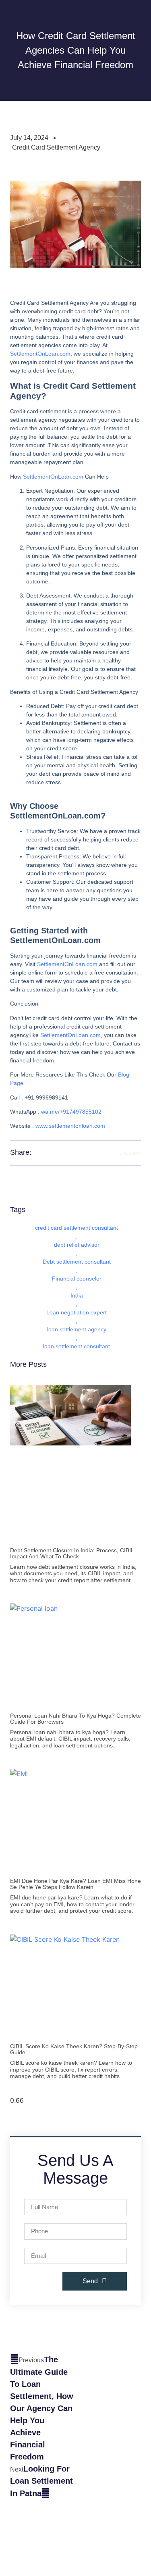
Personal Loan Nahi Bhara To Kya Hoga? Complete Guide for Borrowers (75, 1719)
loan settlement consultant (77, 1346)
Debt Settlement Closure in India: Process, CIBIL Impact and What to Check (72, 1553)
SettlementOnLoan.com (40, 354)
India (77, 1295)
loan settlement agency (77, 1329)
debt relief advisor (77, 1245)
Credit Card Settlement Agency (56, 147)
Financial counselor (77, 1279)
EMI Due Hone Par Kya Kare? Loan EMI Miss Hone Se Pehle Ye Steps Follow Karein (75, 1884)
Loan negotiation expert (77, 1312)
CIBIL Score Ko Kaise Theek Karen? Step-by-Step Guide (74, 2049)
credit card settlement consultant (77, 1228)
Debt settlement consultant (77, 1262)
